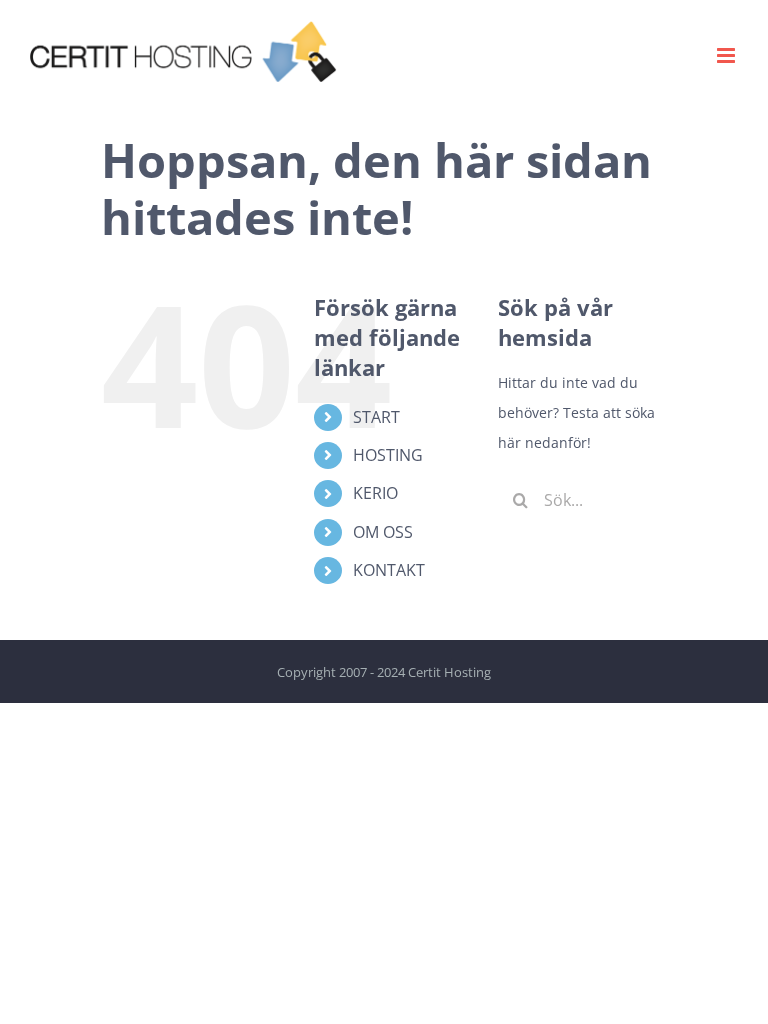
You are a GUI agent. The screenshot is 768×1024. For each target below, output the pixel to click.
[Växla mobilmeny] (727, 55)
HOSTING (388, 455)
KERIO (375, 493)
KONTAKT (389, 570)
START (376, 417)
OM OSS (383, 532)
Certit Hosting (449, 672)
